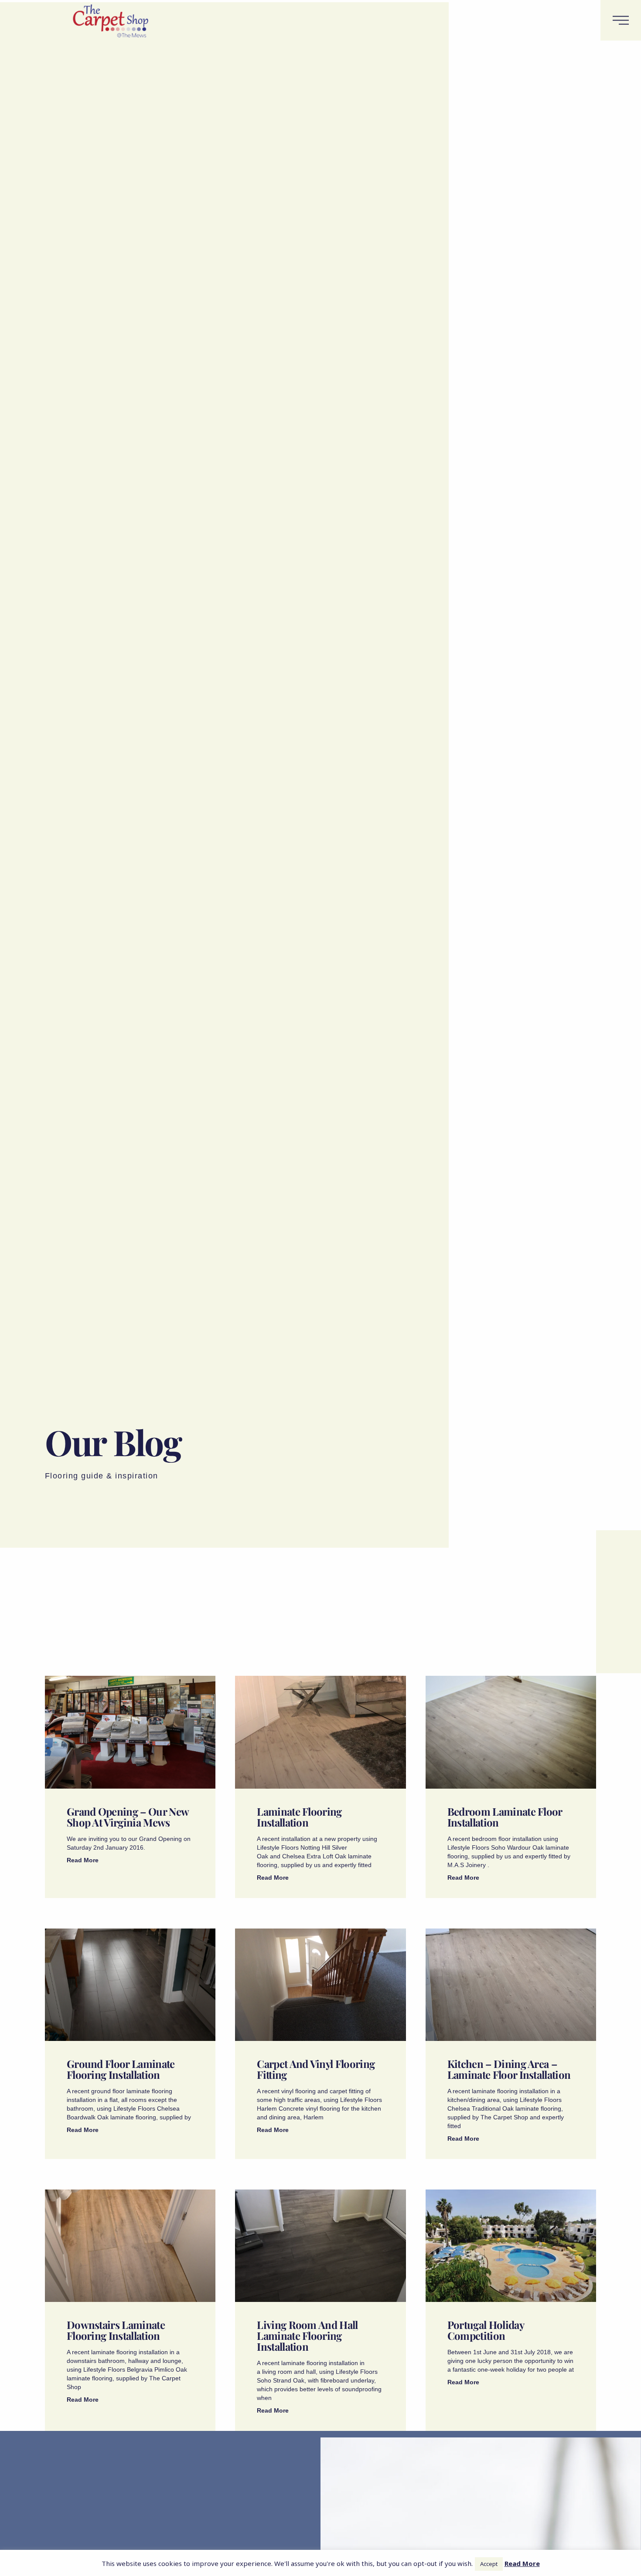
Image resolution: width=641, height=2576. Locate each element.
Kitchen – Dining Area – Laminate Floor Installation (509, 2069)
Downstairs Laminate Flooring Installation (116, 2330)
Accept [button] (489, 2564)
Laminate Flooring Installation (299, 1817)
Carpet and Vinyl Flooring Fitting (316, 2069)
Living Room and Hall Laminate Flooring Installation (307, 2335)
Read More (83, 1860)
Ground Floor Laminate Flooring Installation (121, 2069)
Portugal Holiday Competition (486, 2330)
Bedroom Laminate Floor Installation (505, 1817)
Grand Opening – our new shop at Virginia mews (128, 1817)
